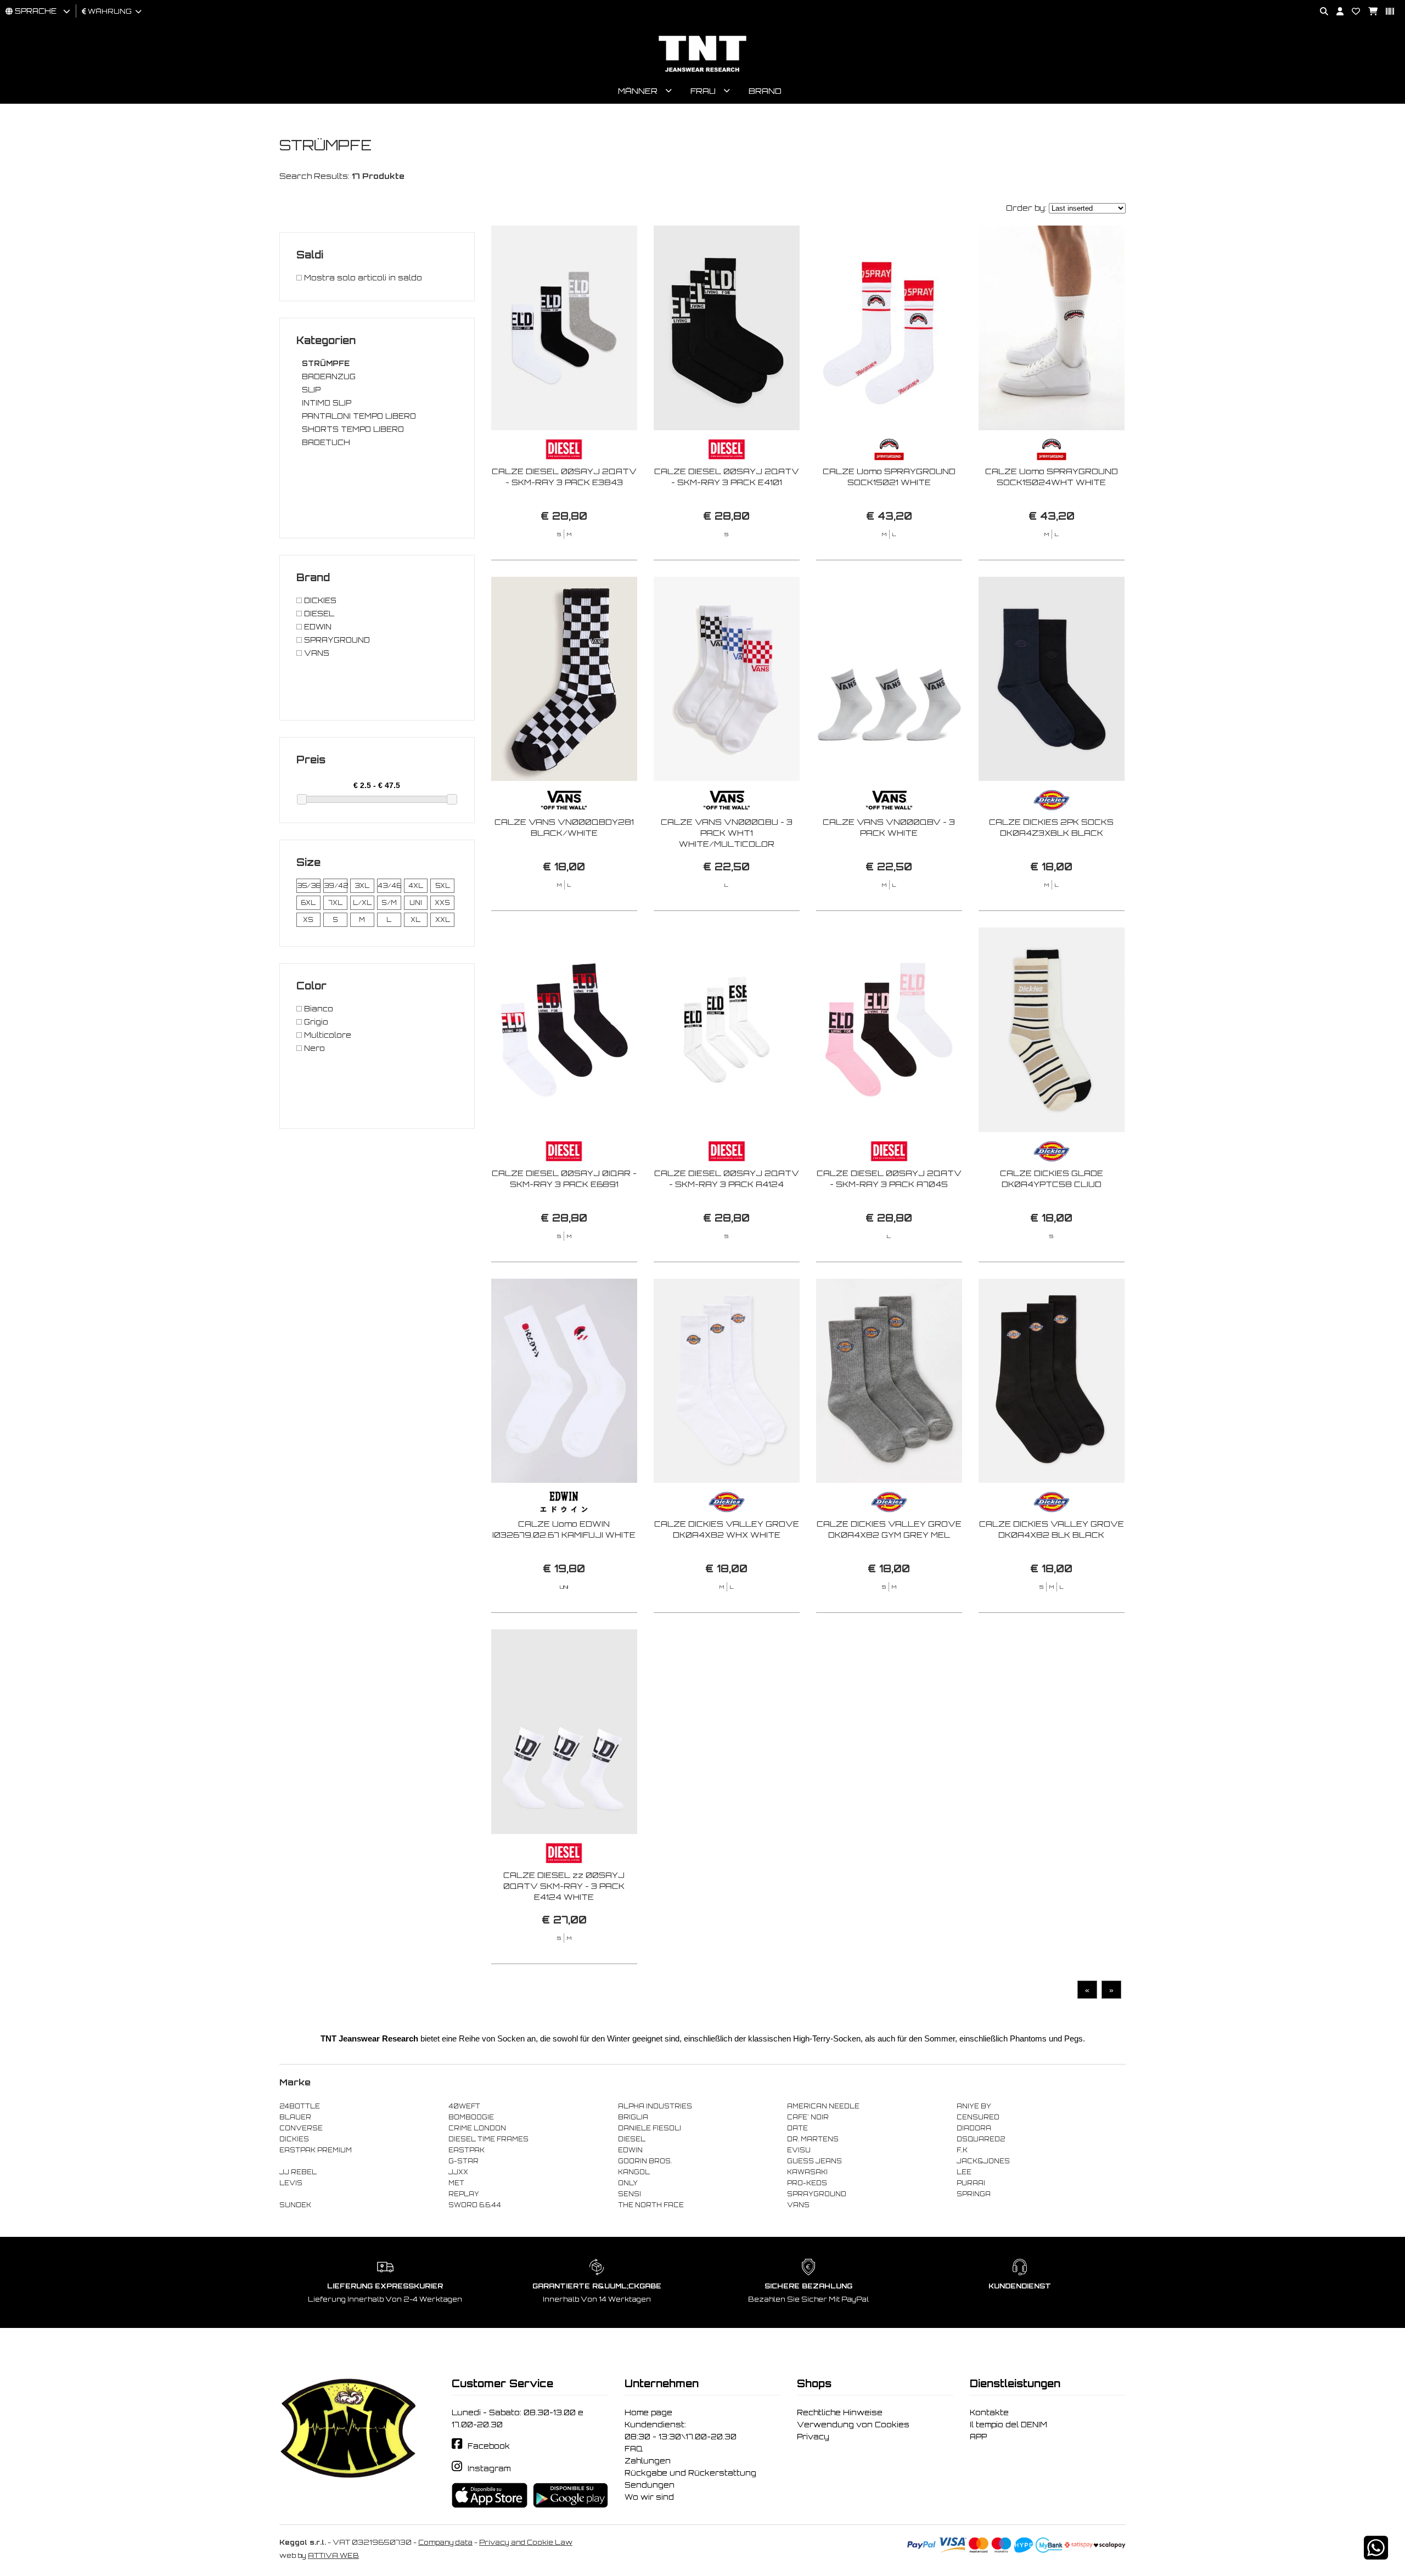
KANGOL (634, 2172)
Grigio (315, 1022)
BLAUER (295, 2117)
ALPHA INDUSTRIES (655, 2106)
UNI (416, 903)
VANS (316, 653)
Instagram (489, 2468)
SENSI (630, 2194)
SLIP (311, 390)
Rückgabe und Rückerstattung (690, 2473)
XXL (443, 920)
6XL (308, 903)
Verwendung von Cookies (853, 2425)
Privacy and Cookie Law (526, 2542)
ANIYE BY (974, 2106)
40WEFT (464, 2106)
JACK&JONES (983, 2161)
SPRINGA (974, 2194)
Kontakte (989, 2412)
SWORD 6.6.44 (475, 2205)
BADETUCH (326, 442)
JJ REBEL (298, 2172)
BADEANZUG (329, 376)
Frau (703, 91)
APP (978, 2437)
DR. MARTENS (813, 2139)
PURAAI (971, 2183)
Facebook (489, 2446)
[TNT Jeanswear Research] (702, 72)
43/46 (389, 886)
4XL (416, 886)
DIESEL (318, 614)
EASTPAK (467, 2150)
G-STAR (463, 2161)
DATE (797, 2128)
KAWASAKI (807, 2172)
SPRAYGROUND (336, 640)
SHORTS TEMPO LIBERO (353, 429)
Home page (648, 2412)
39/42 (335, 886)
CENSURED (978, 2117)
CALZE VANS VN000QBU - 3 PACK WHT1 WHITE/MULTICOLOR (727, 833)
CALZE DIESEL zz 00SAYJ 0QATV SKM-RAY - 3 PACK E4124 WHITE (564, 1886)
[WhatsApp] (1376, 2555)
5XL (443, 886)
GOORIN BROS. (645, 2161)
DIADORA (974, 2128)
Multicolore (327, 1035)
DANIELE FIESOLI (650, 2128)
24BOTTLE (300, 2106)
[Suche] (1320, 12)
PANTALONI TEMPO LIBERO (359, 416)
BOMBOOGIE (471, 2117)
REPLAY (464, 2194)
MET (456, 2183)
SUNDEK (295, 2205)
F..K (962, 2150)
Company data (445, 2542)
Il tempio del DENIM (1008, 2425)
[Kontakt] (1352, 12)
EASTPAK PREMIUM (316, 2150)
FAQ (634, 2449)
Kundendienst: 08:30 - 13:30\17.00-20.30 (681, 2431)
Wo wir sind (649, 2497)
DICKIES (319, 600)
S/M (389, 903)
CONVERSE (301, 2128)
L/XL (362, 903)
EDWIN (317, 627)
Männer (638, 91)
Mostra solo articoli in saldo (362, 278)
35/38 (308, 886)
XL (415, 920)
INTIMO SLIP (327, 403)
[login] (1336, 12)
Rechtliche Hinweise (840, 2412)
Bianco (317, 1009)
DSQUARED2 (981, 2139)
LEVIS (291, 2183)
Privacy (813, 2437)
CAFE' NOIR (808, 2117)
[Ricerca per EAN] (1386, 12)
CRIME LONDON (477, 2128)
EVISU (799, 2150)
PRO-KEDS (807, 2183)
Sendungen (650, 2485)
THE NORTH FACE (651, 2205)
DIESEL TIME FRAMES (488, 2139)
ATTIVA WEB (333, 2555)
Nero (313, 1048)
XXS (442, 903)
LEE (964, 2172)
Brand (765, 91)
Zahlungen (648, 2461)
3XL (362, 886)
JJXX (458, 2172)
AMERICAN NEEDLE (823, 2106)
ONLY (628, 2183)
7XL (335, 903)
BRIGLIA (633, 2117)
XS (308, 920)
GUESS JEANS (814, 2161)
